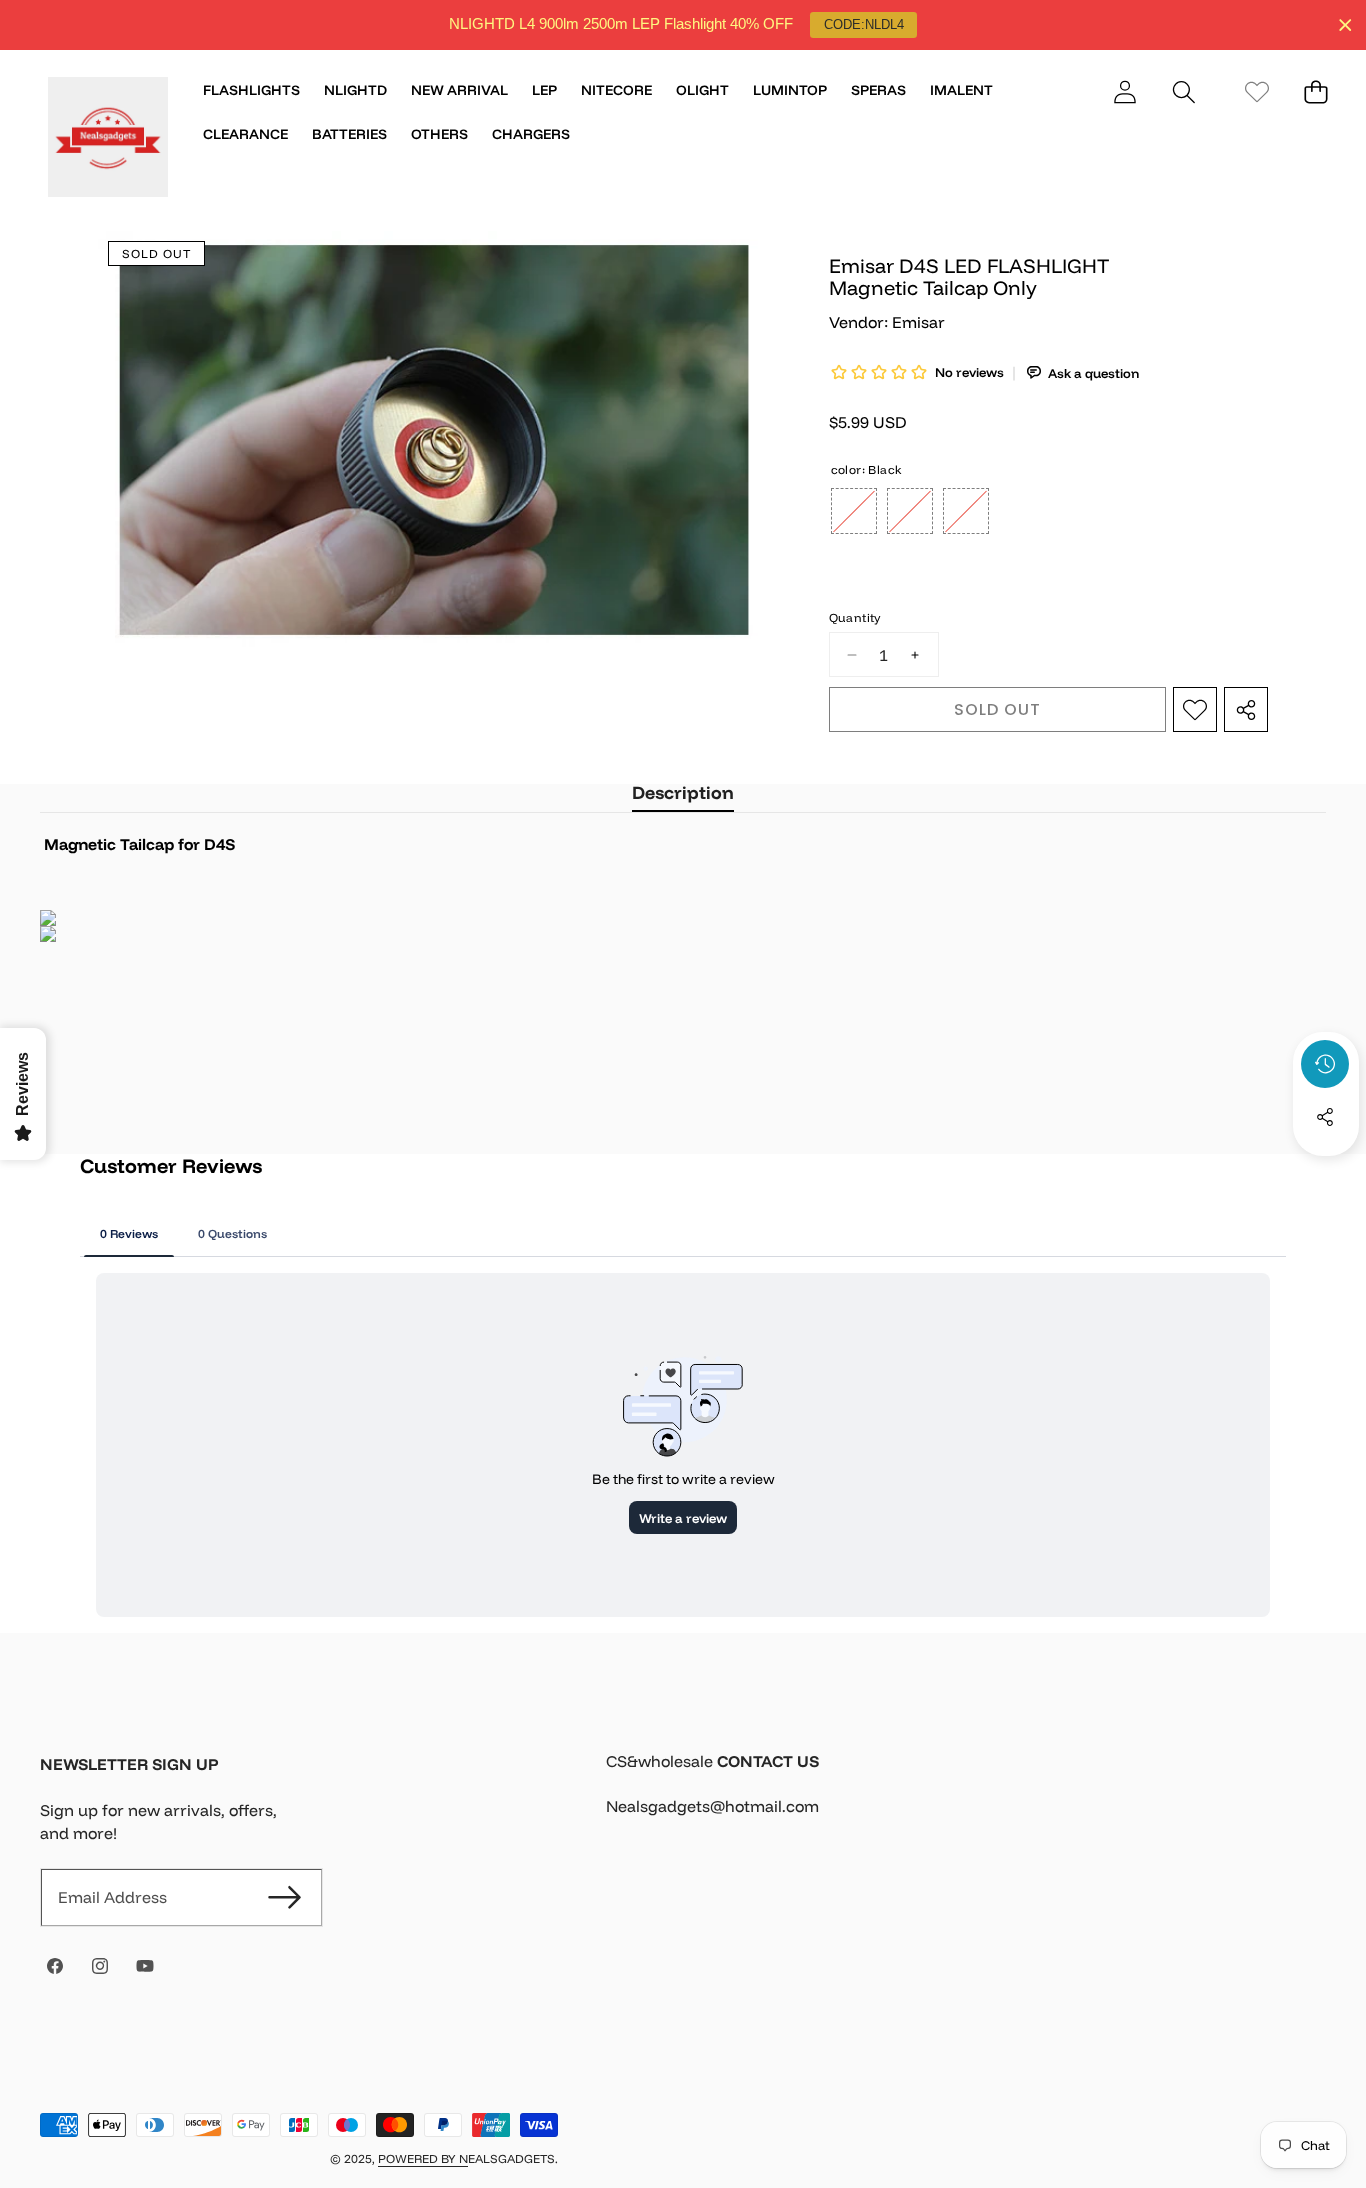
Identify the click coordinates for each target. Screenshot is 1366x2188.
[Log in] (1124, 91)
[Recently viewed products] (1325, 1064)
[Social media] (1325, 1117)
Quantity (855, 617)
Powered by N (423, 2158)
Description (683, 792)
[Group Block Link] (966, 1796)
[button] (1183, 91)
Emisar (918, 322)
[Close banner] (1345, 25)
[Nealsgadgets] (108, 140)
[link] (1256, 91)
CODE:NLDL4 (864, 24)
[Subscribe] (285, 1897)
